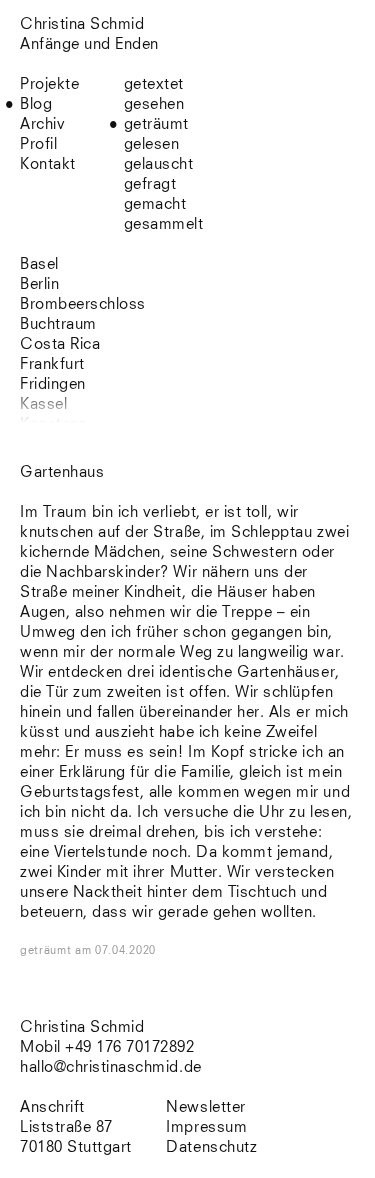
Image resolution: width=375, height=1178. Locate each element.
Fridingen (53, 384)
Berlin (39, 284)
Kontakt (48, 164)
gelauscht (159, 164)
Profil (38, 144)
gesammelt (164, 224)
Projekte (49, 84)
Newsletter (205, 1107)
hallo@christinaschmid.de (111, 1067)
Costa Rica (60, 344)
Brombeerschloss (83, 304)
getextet (154, 84)
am (115, 950)
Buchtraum (58, 324)
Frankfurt (52, 364)
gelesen (152, 144)
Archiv (42, 124)
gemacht (155, 204)
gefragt (150, 184)
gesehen (154, 104)
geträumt (156, 124)
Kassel (43, 404)
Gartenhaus (62, 472)
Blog (36, 104)
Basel (39, 264)
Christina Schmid (82, 1027)
